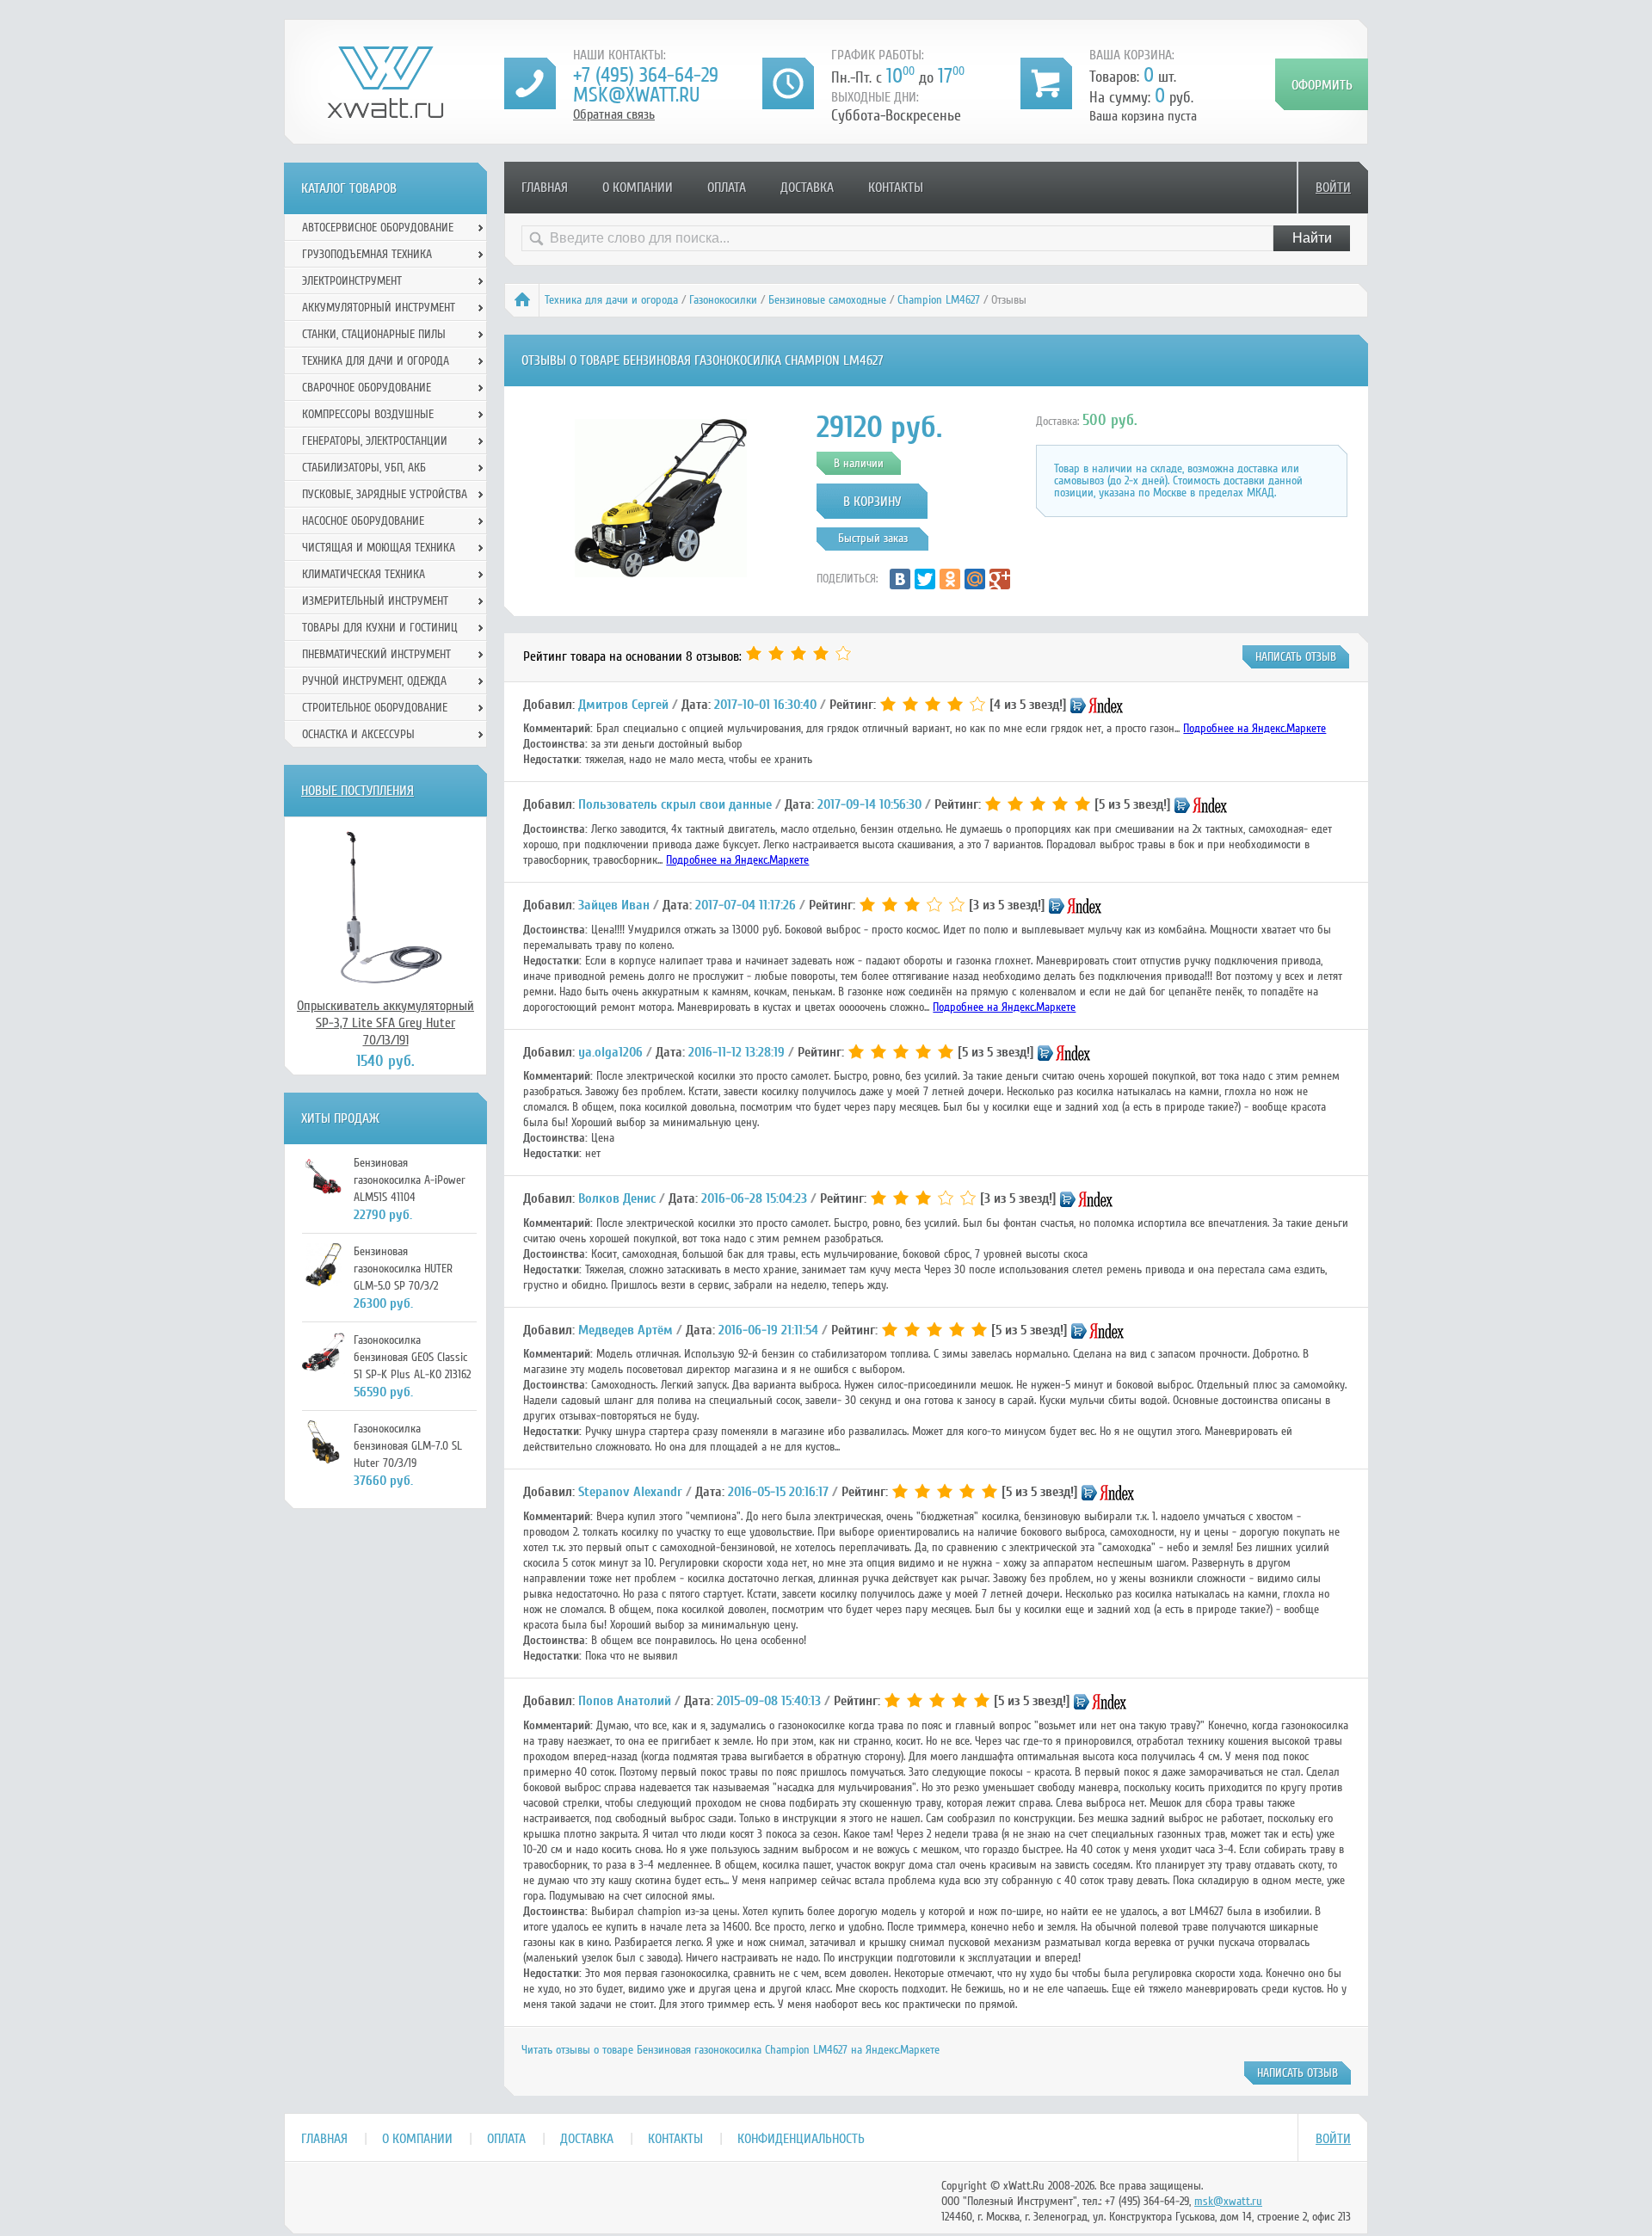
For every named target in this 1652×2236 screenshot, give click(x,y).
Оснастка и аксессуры (358, 734)
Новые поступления (358, 791)
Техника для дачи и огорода (611, 300)
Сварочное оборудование (367, 388)
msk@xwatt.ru (636, 95)
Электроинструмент (352, 281)
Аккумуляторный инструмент (379, 308)
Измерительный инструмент (375, 601)
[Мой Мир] (975, 579)
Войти (1333, 188)
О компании (638, 188)
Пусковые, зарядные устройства (385, 494)
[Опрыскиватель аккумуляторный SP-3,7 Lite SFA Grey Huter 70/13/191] (385, 907)
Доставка (807, 188)
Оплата (727, 188)
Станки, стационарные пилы (374, 334)
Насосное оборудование (363, 521)
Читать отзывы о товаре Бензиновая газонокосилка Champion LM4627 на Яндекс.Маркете (730, 2050)
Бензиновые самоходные (827, 300)
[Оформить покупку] (1322, 84)
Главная (545, 188)
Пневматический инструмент (376, 654)
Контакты (896, 188)
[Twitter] (925, 579)
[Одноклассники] (950, 579)
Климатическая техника (364, 574)
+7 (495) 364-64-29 (646, 75)
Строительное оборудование (375, 708)
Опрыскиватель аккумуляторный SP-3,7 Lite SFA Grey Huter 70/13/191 (385, 1023)
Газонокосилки (723, 300)
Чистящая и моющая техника (379, 548)
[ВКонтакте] (900, 579)
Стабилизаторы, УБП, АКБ (364, 468)
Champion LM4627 (939, 300)
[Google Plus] (1000, 579)
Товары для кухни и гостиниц (380, 628)
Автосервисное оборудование (378, 228)
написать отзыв (1296, 657)
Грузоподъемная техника (367, 254)
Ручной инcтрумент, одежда (374, 681)
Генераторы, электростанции (375, 441)
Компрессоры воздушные (368, 414)
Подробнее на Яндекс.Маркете (1254, 728)
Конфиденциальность (801, 2139)
